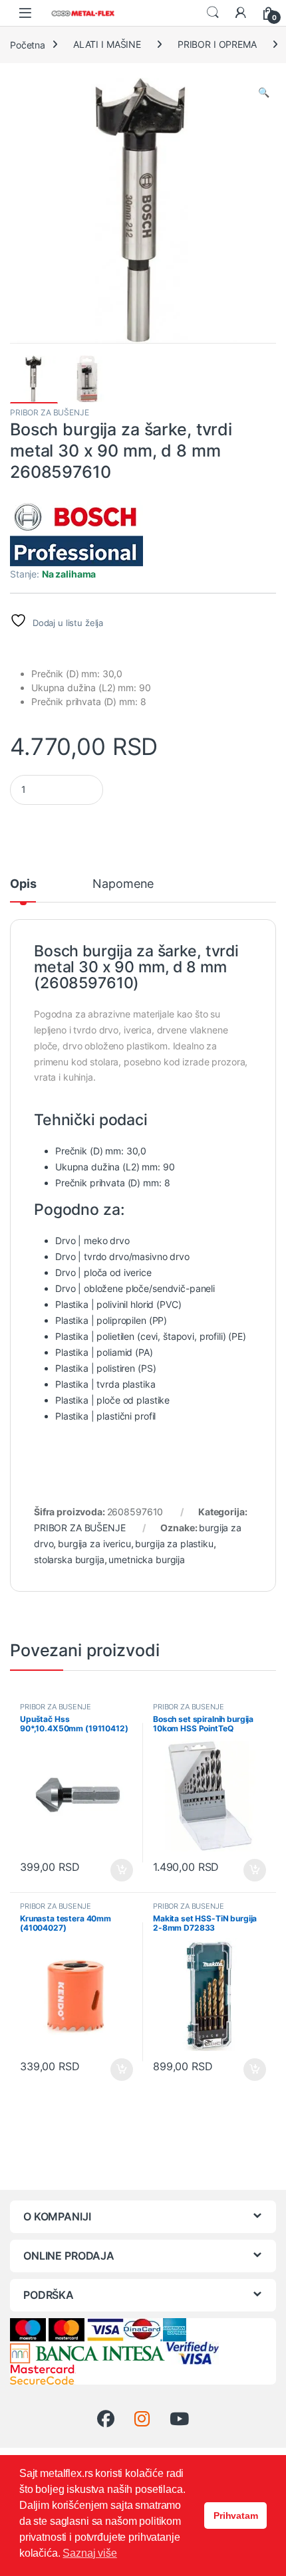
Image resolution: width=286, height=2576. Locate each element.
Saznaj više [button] (89, 2553)
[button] (264, 92)
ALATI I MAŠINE (107, 44)
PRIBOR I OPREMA (217, 44)
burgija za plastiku (174, 1544)
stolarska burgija (69, 1559)
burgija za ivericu (94, 1544)
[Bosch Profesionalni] (76, 533)
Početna (28, 44)
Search (213, 13)
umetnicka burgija (147, 1559)
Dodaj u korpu (121, 1870)
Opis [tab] (23, 884)
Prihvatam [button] (236, 2516)
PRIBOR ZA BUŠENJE (50, 412)
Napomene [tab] (123, 884)
